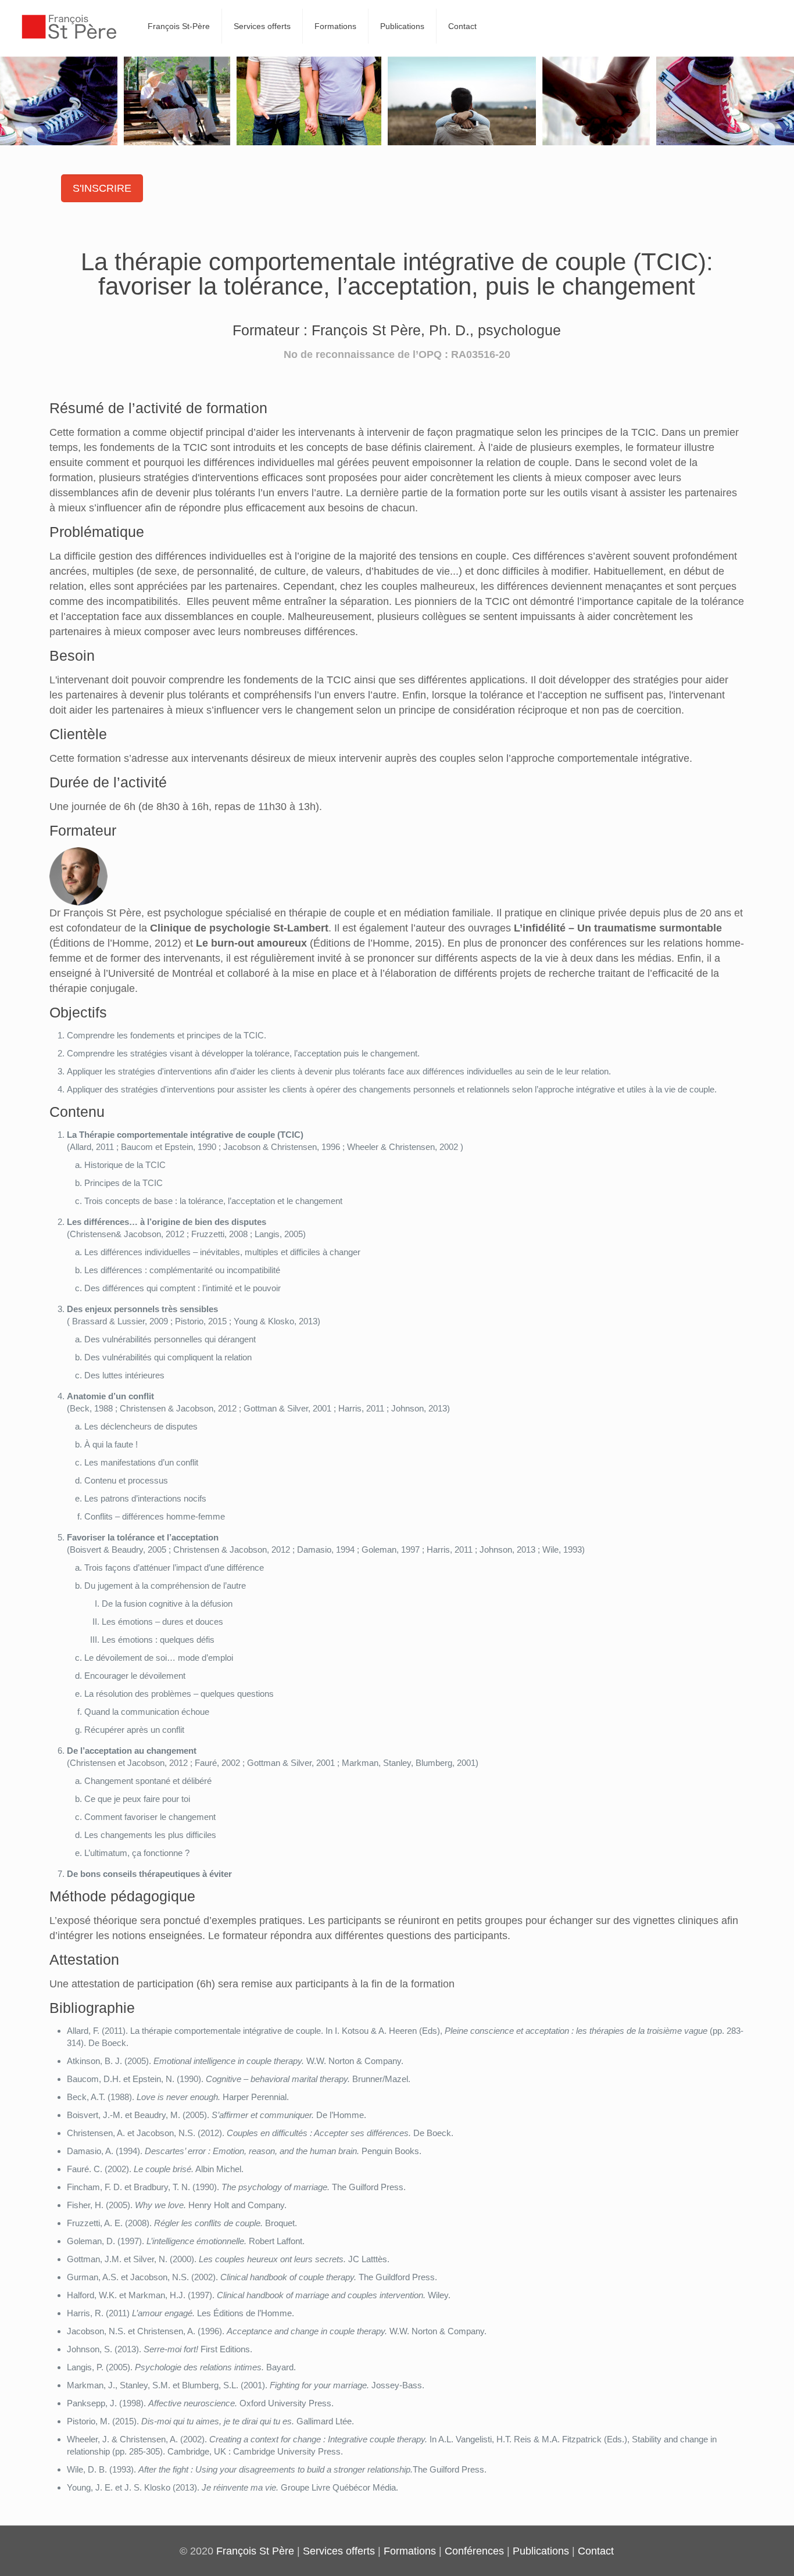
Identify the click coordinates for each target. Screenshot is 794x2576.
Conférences (474, 2551)
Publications (541, 2551)
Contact (596, 2551)
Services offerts (339, 2551)
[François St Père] (69, 26)
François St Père (255, 2551)
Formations (410, 2551)
